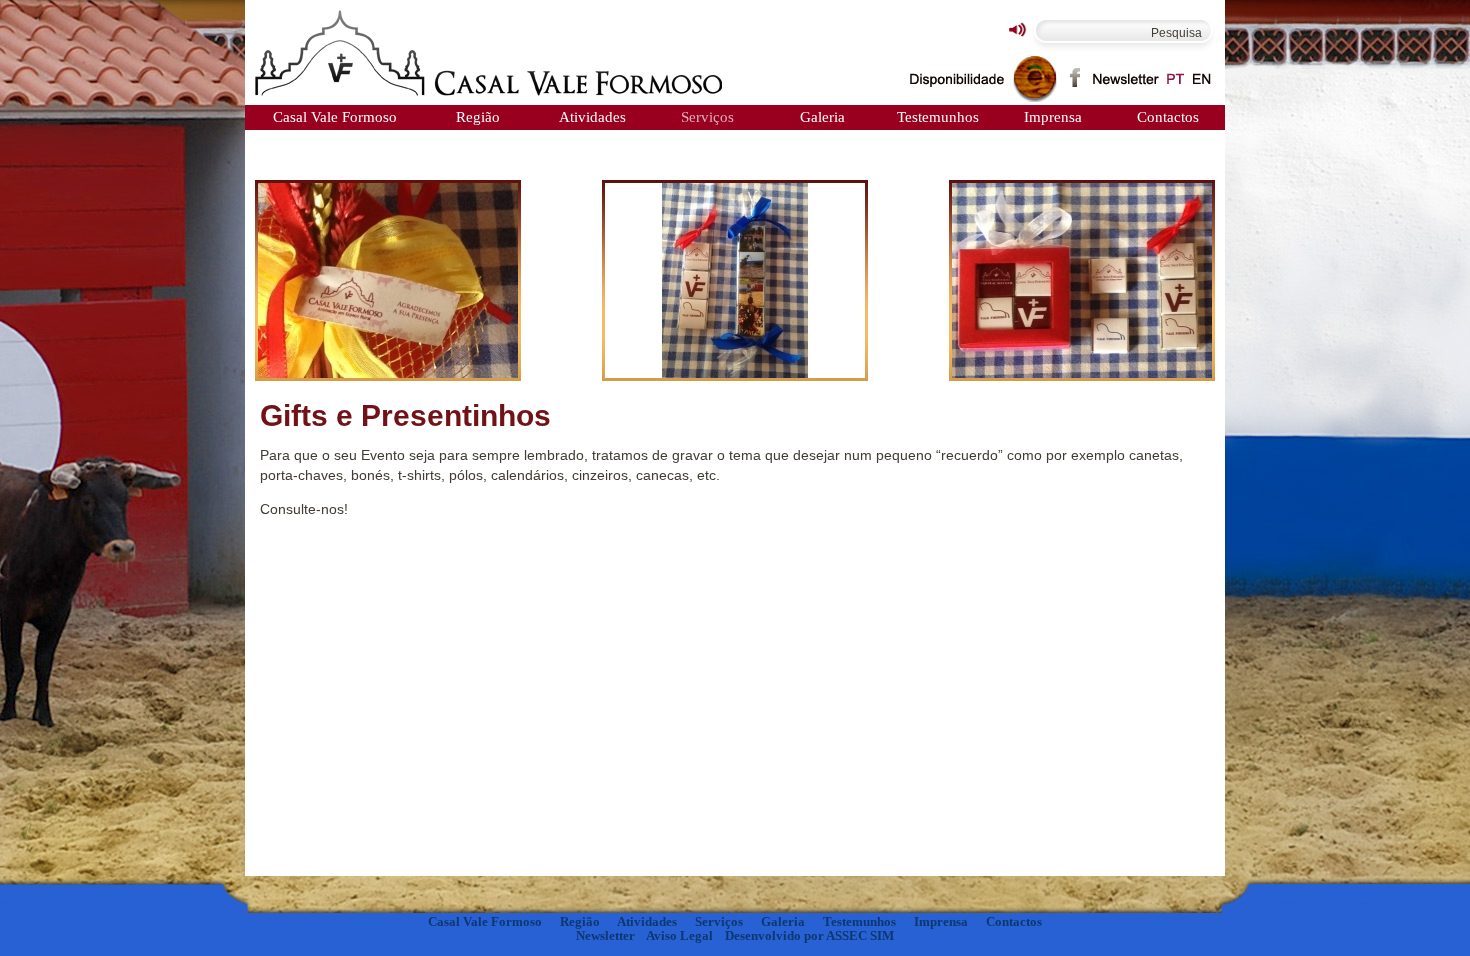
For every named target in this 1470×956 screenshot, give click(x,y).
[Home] (490, 55)
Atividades (592, 117)
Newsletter (605, 935)
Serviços (707, 117)
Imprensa (1053, 117)
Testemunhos (938, 117)
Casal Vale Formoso (335, 117)
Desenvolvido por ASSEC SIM (809, 935)
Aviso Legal (679, 935)
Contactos (1168, 117)
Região (478, 117)
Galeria (822, 117)
